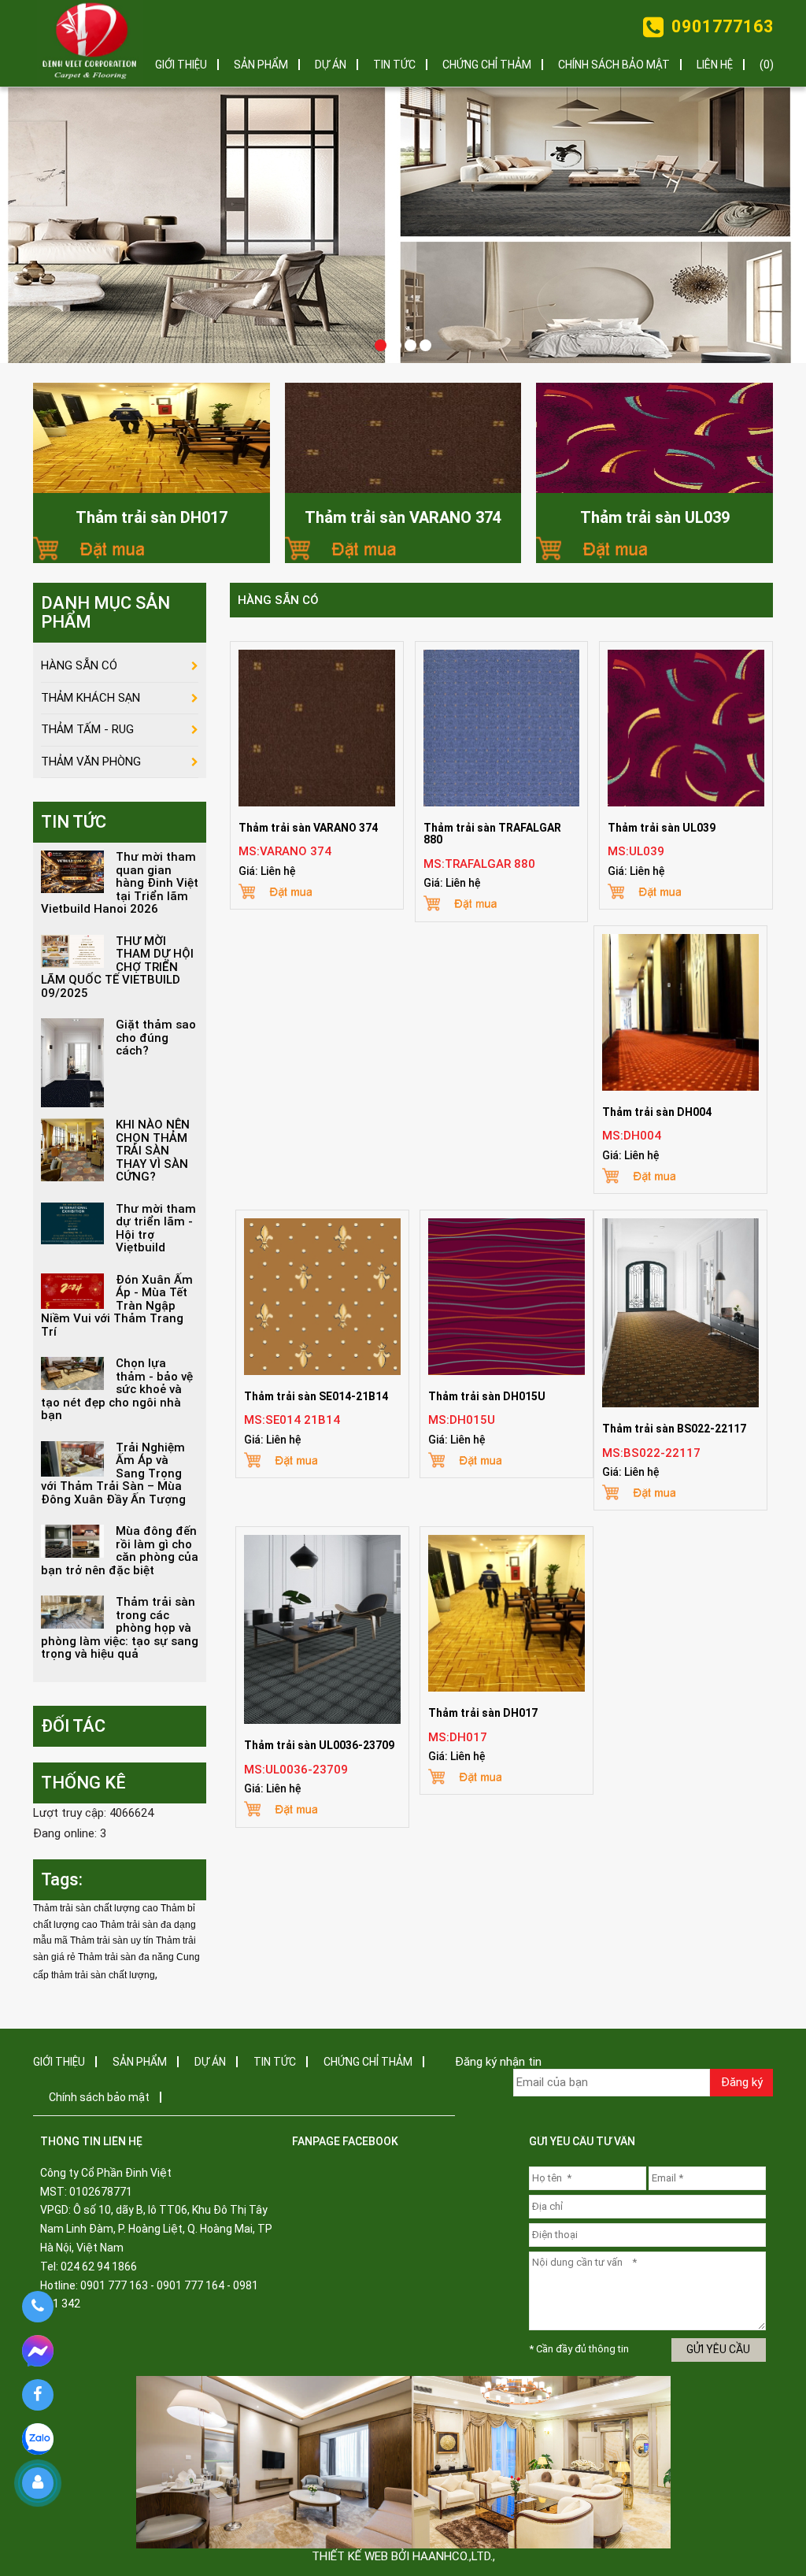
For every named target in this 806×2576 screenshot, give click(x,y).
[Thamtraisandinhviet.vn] (90, 43)
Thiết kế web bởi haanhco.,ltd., (403, 2556)
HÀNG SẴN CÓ (278, 600)
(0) (767, 65)
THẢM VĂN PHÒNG (91, 762)
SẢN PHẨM (261, 65)
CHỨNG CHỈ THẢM (487, 65)
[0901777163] (37, 2307)
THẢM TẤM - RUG (87, 729)
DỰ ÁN (331, 65)
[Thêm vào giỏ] (152, 547)
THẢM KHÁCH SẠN (91, 698)
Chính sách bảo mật (614, 65)
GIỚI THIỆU (181, 65)
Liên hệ (715, 65)
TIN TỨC (394, 65)
